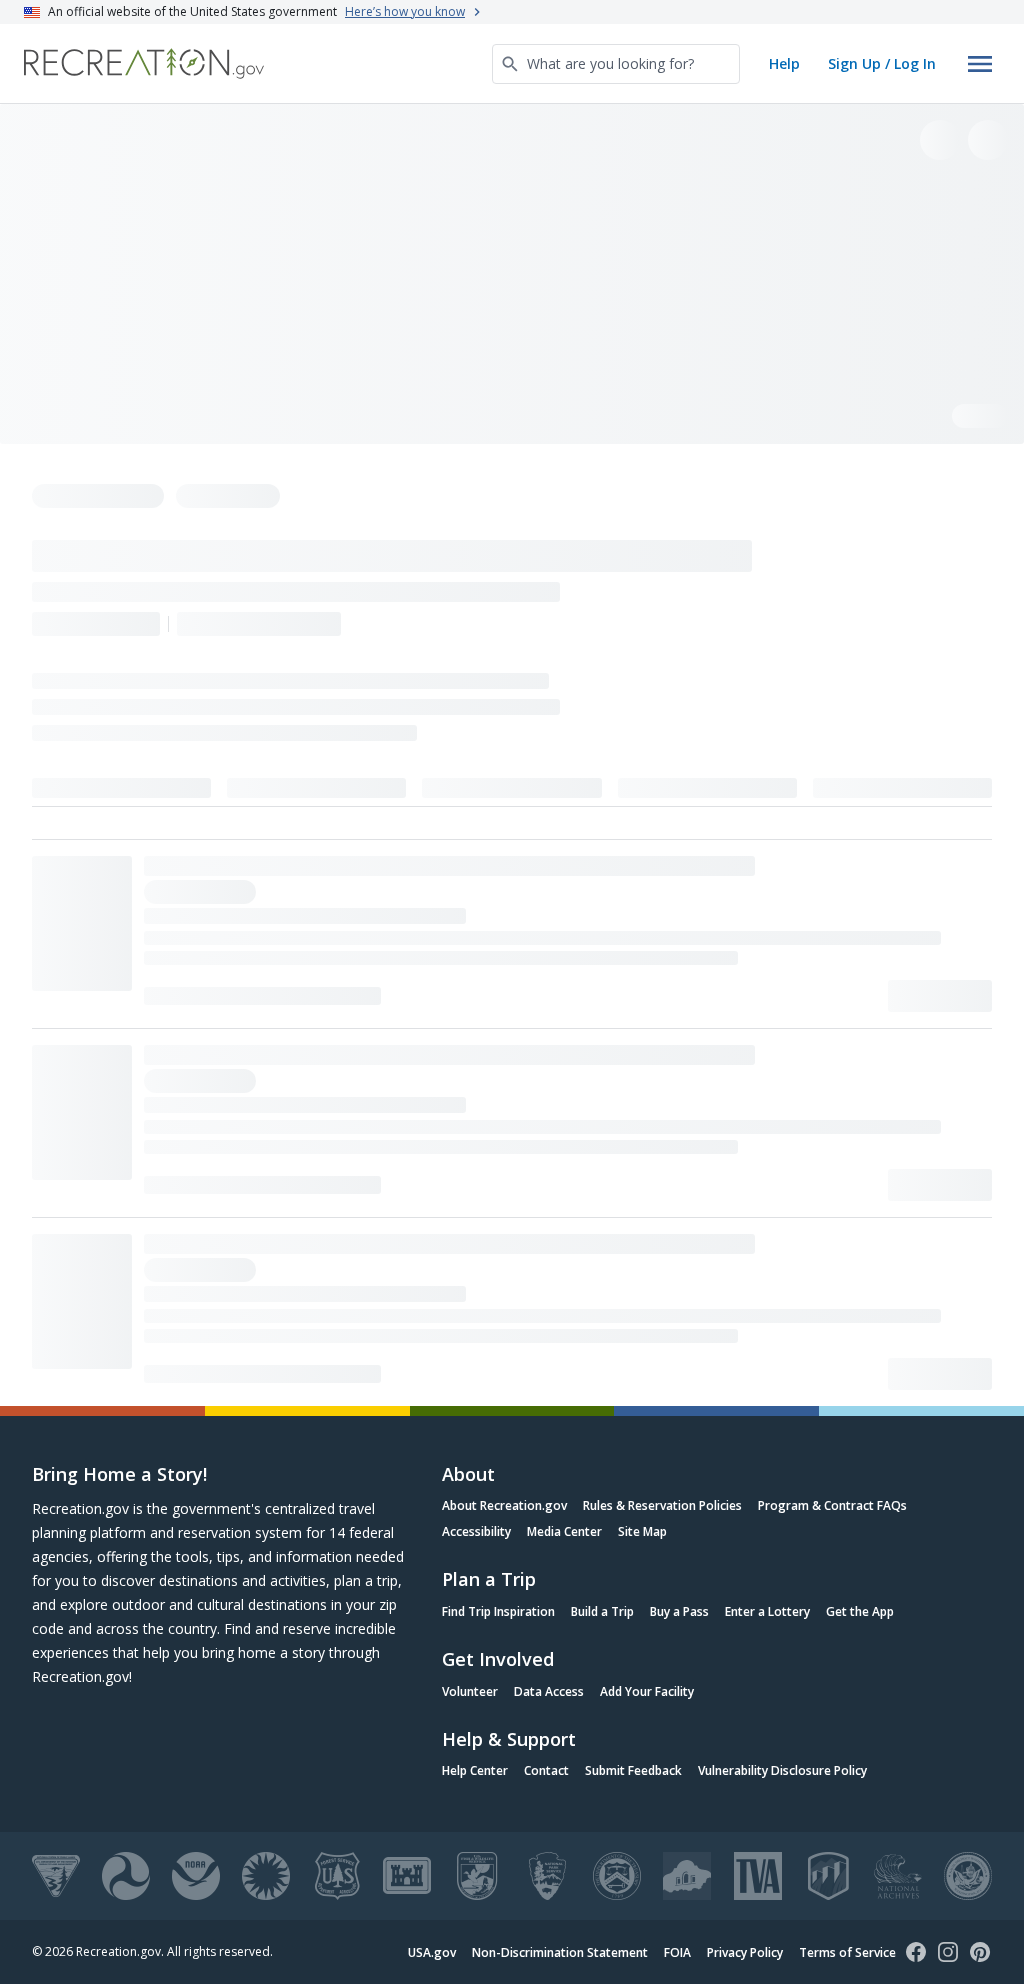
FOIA (677, 1952)
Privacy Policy (745, 1952)
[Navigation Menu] (980, 64)
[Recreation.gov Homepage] (144, 63)
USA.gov (432, 1952)
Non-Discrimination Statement (560, 1952)
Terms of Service (847, 1952)
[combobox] (616, 64)
